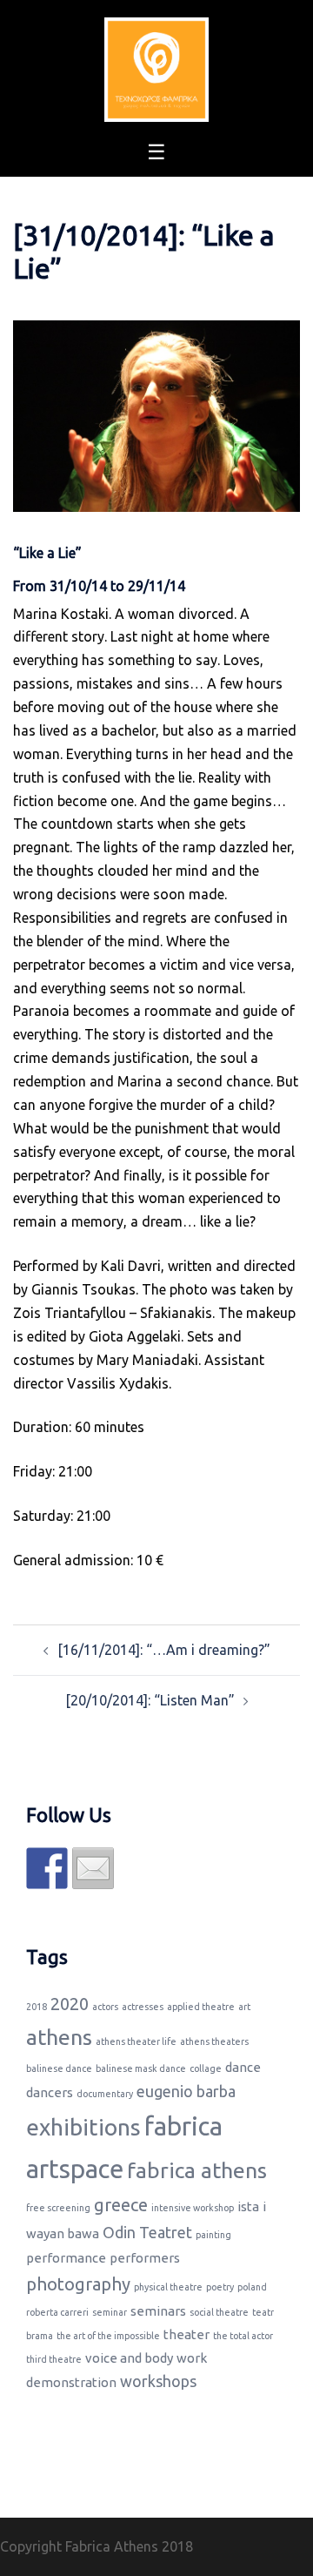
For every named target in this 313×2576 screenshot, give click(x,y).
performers (145, 2258)
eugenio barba (186, 2091)
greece (121, 2205)
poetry (220, 2287)
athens (59, 2037)
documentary (105, 2094)
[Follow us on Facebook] (47, 1868)
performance (66, 2258)
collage (206, 2068)
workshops (158, 2381)
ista (248, 2206)
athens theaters (214, 2041)
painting (213, 2235)
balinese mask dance (141, 2068)
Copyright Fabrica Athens (79, 2546)
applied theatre (201, 2007)
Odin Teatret (147, 2232)
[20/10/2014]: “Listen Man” (150, 1700)
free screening (58, 2208)
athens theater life (136, 2041)
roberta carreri (57, 2312)
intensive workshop (193, 2208)
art (244, 2007)
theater (186, 2334)
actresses (143, 2007)
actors (105, 2007)
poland (252, 2287)
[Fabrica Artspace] (156, 68)
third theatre (54, 2359)
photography (78, 2284)
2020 (70, 2004)
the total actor (243, 2336)
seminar (110, 2312)
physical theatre (168, 2287)
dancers (50, 2092)
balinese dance (59, 2068)
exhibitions (83, 2127)
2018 (37, 2007)
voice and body (129, 2358)
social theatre (219, 2312)
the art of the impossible (108, 2336)
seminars (158, 2311)
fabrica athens (197, 2170)
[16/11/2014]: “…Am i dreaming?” (164, 1650)
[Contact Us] (93, 1868)
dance (243, 2067)
